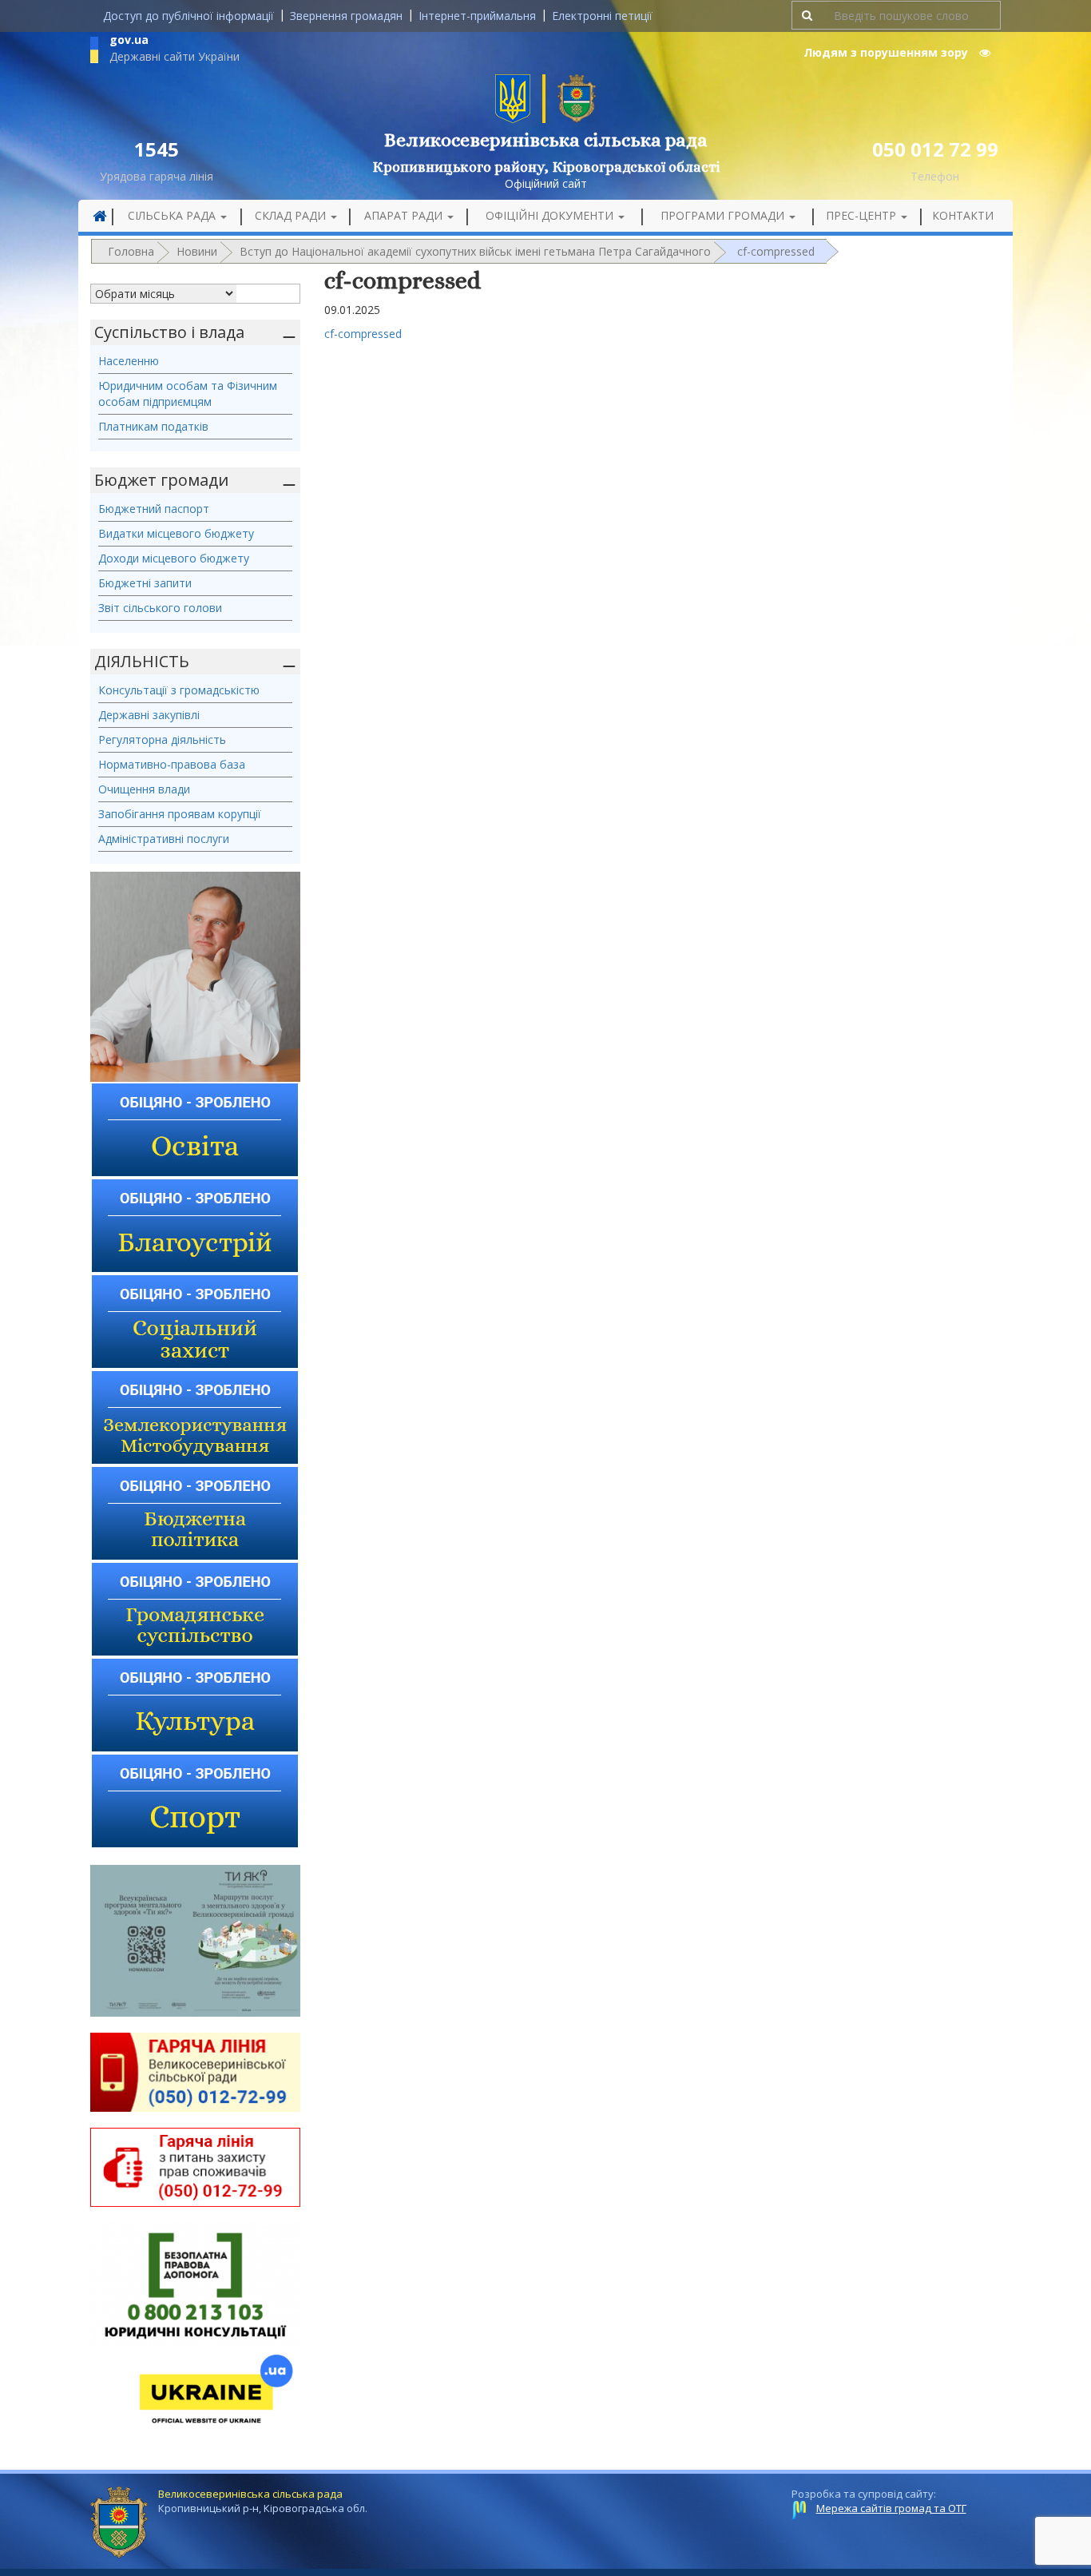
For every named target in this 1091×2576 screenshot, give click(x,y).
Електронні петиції (602, 16)
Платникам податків (153, 426)
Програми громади (724, 215)
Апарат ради (405, 215)
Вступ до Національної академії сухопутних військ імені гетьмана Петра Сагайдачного (475, 251)
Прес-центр (863, 215)
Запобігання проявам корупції (180, 814)
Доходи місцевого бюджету (174, 558)
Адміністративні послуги (164, 839)
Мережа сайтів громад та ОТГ (891, 2508)
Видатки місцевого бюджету (176, 533)
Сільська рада (173, 215)
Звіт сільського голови (160, 608)
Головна (131, 251)
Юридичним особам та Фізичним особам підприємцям (188, 394)
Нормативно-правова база (172, 764)
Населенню (129, 361)
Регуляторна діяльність (162, 739)
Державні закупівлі (149, 715)
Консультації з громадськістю (179, 690)
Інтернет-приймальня (477, 16)
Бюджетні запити (145, 583)
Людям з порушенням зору (887, 52)
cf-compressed (363, 334)
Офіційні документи (551, 215)
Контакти (963, 215)
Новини (197, 251)
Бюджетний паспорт (154, 509)
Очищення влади (144, 789)
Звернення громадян (346, 16)
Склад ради (292, 215)
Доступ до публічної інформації (188, 16)
